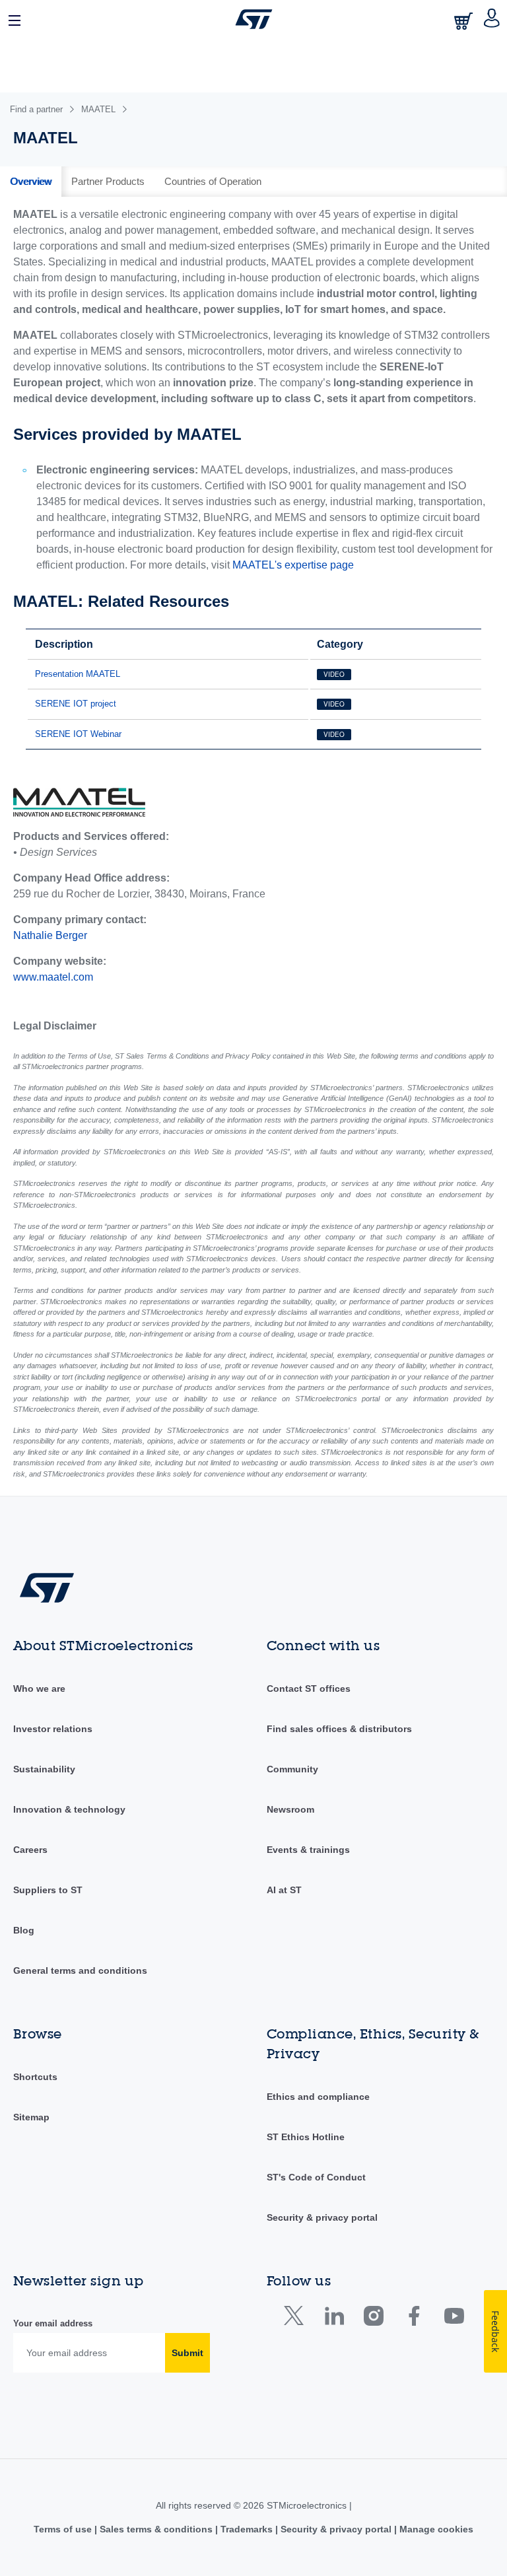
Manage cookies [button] (435, 2529)
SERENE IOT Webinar (78, 734)
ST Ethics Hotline (306, 2137)
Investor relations (53, 1729)
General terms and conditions (80, 1970)
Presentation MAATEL (78, 674)
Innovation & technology (69, 1809)
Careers (30, 1850)
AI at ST (284, 1890)
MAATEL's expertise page (293, 565)
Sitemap (31, 2117)
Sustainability (44, 1769)
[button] (15, 19)
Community (292, 1769)
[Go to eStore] (465, 21)
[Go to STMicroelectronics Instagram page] (373, 2319)
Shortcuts (35, 2077)
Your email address (53, 2323)
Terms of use (64, 2529)
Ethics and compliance (318, 2097)
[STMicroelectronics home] (254, 19)
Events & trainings (308, 1850)
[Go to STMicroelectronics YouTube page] (454, 2319)
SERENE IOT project (76, 704)
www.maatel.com (53, 977)
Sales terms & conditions (156, 2529)
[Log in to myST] (492, 19)
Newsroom (290, 1809)
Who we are (39, 1688)
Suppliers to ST (48, 1890)
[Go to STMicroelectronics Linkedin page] (334, 2319)
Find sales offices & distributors (339, 1729)
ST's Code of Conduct (316, 2177)
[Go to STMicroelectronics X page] (297, 2319)
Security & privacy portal (322, 2217)
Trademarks (247, 2529)
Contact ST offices (309, 1688)
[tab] (31, 182)
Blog (24, 1930)
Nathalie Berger (50, 935)
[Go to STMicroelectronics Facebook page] (414, 2319)
